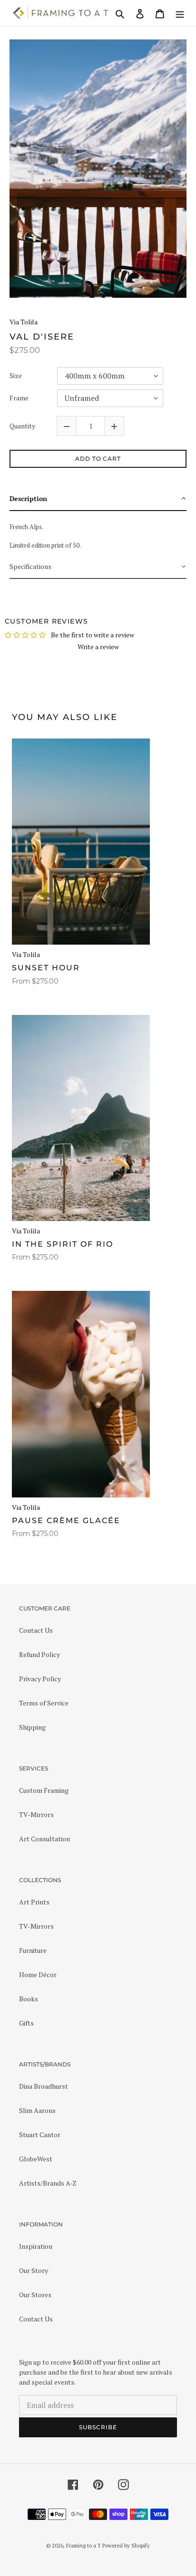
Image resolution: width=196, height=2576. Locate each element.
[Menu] (180, 13)
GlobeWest (36, 2159)
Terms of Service (44, 1703)
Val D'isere (42, 337)
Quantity (22, 426)
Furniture (33, 1950)
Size (16, 376)
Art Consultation (44, 1839)
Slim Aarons (37, 2110)
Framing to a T (83, 2546)
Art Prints (34, 1902)
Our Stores (35, 2295)
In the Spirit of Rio (63, 1244)
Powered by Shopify (126, 2546)
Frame (19, 398)
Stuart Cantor (40, 2135)
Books (29, 1999)
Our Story (34, 2270)
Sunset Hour (46, 968)
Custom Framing (44, 1790)
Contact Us (36, 1630)
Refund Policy (39, 1654)
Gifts (26, 2023)
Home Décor (38, 1975)
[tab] (98, 499)
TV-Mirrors (36, 1814)
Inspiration (36, 2246)
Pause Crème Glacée (66, 1520)
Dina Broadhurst (44, 2086)
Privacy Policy (40, 1679)
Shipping (32, 1727)
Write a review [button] (98, 647)
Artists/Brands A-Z (48, 2183)
